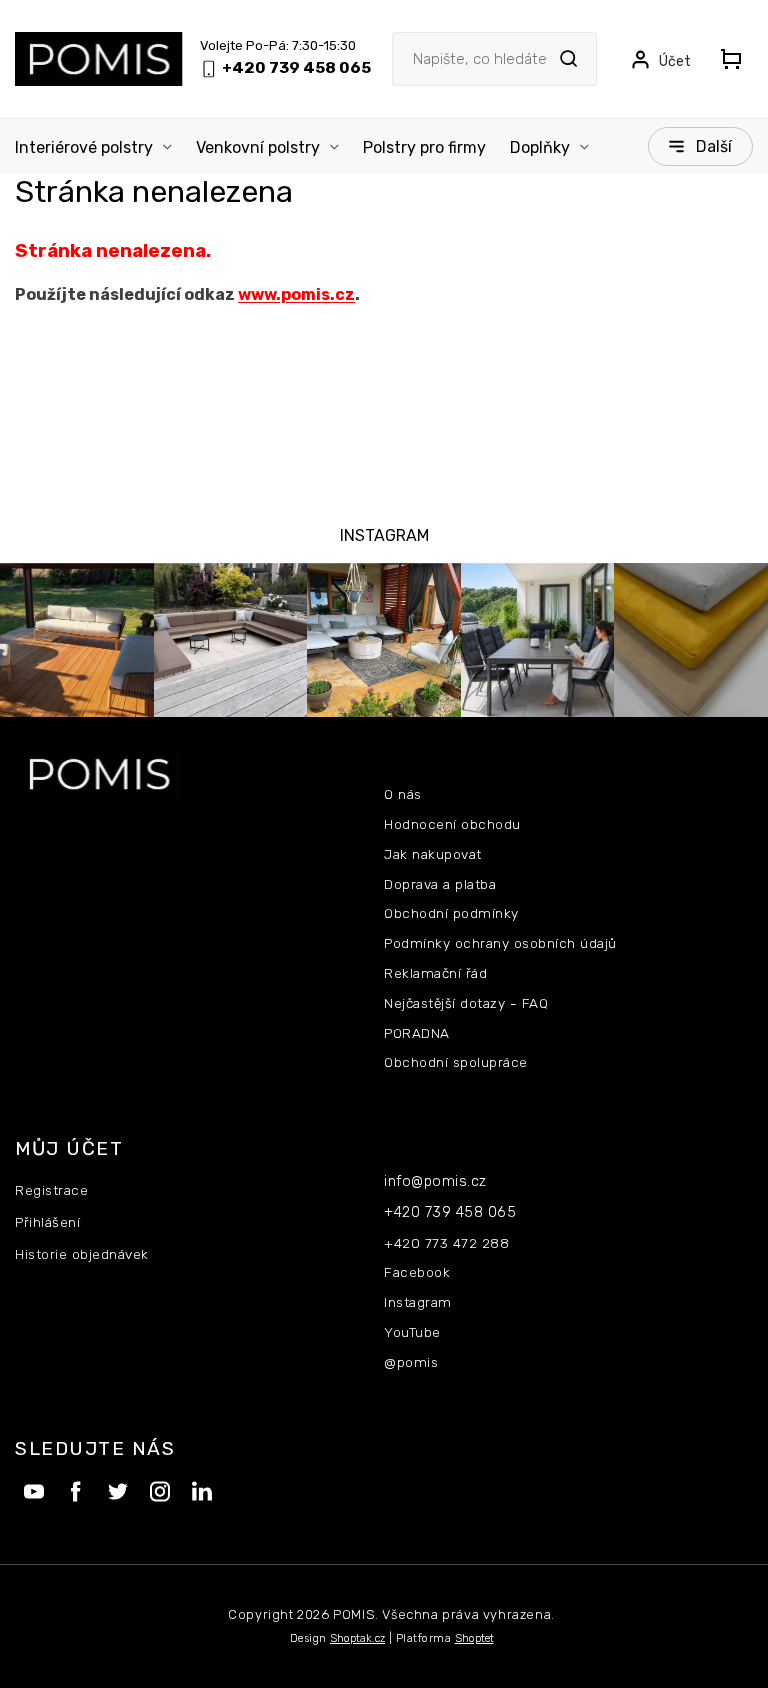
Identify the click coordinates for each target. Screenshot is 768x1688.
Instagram (418, 1302)
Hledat (568, 58)
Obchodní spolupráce (456, 1062)
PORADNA (417, 1033)
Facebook (417, 1272)
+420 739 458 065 (450, 1212)
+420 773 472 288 (446, 1243)
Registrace (51, 1190)
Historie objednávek (82, 1254)
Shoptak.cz (357, 1638)
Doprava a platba (440, 884)
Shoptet (474, 1638)
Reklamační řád (435, 973)
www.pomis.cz (296, 294)
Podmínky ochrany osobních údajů (500, 943)
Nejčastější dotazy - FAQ (466, 1003)
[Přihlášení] (660, 59)
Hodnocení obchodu (452, 824)
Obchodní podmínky (451, 913)
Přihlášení (47, 1222)
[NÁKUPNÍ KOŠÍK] (731, 59)
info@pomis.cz (435, 1181)
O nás (403, 794)
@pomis (411, 1362)
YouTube (412, 1332)
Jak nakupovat (433, 854)
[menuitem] (99, 148)
